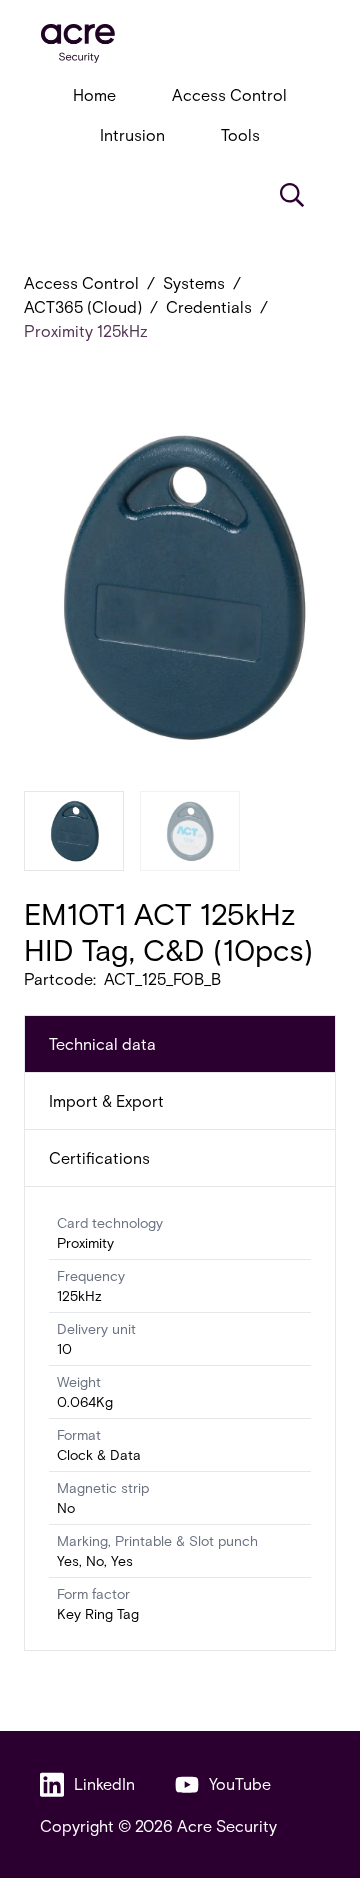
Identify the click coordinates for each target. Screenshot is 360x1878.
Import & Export (106, 1100)
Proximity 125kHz (86, 330)
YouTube (240, 1783)
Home (94, 94)
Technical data (102, 1043)
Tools (240, 134)
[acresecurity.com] (180, 43)
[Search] (292, 195)
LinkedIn (104, 1783)
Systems (194, 282)
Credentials (209, 306)
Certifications (99, 1157)
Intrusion (132, 134)
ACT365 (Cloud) (83, 306)
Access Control (229, 94)
